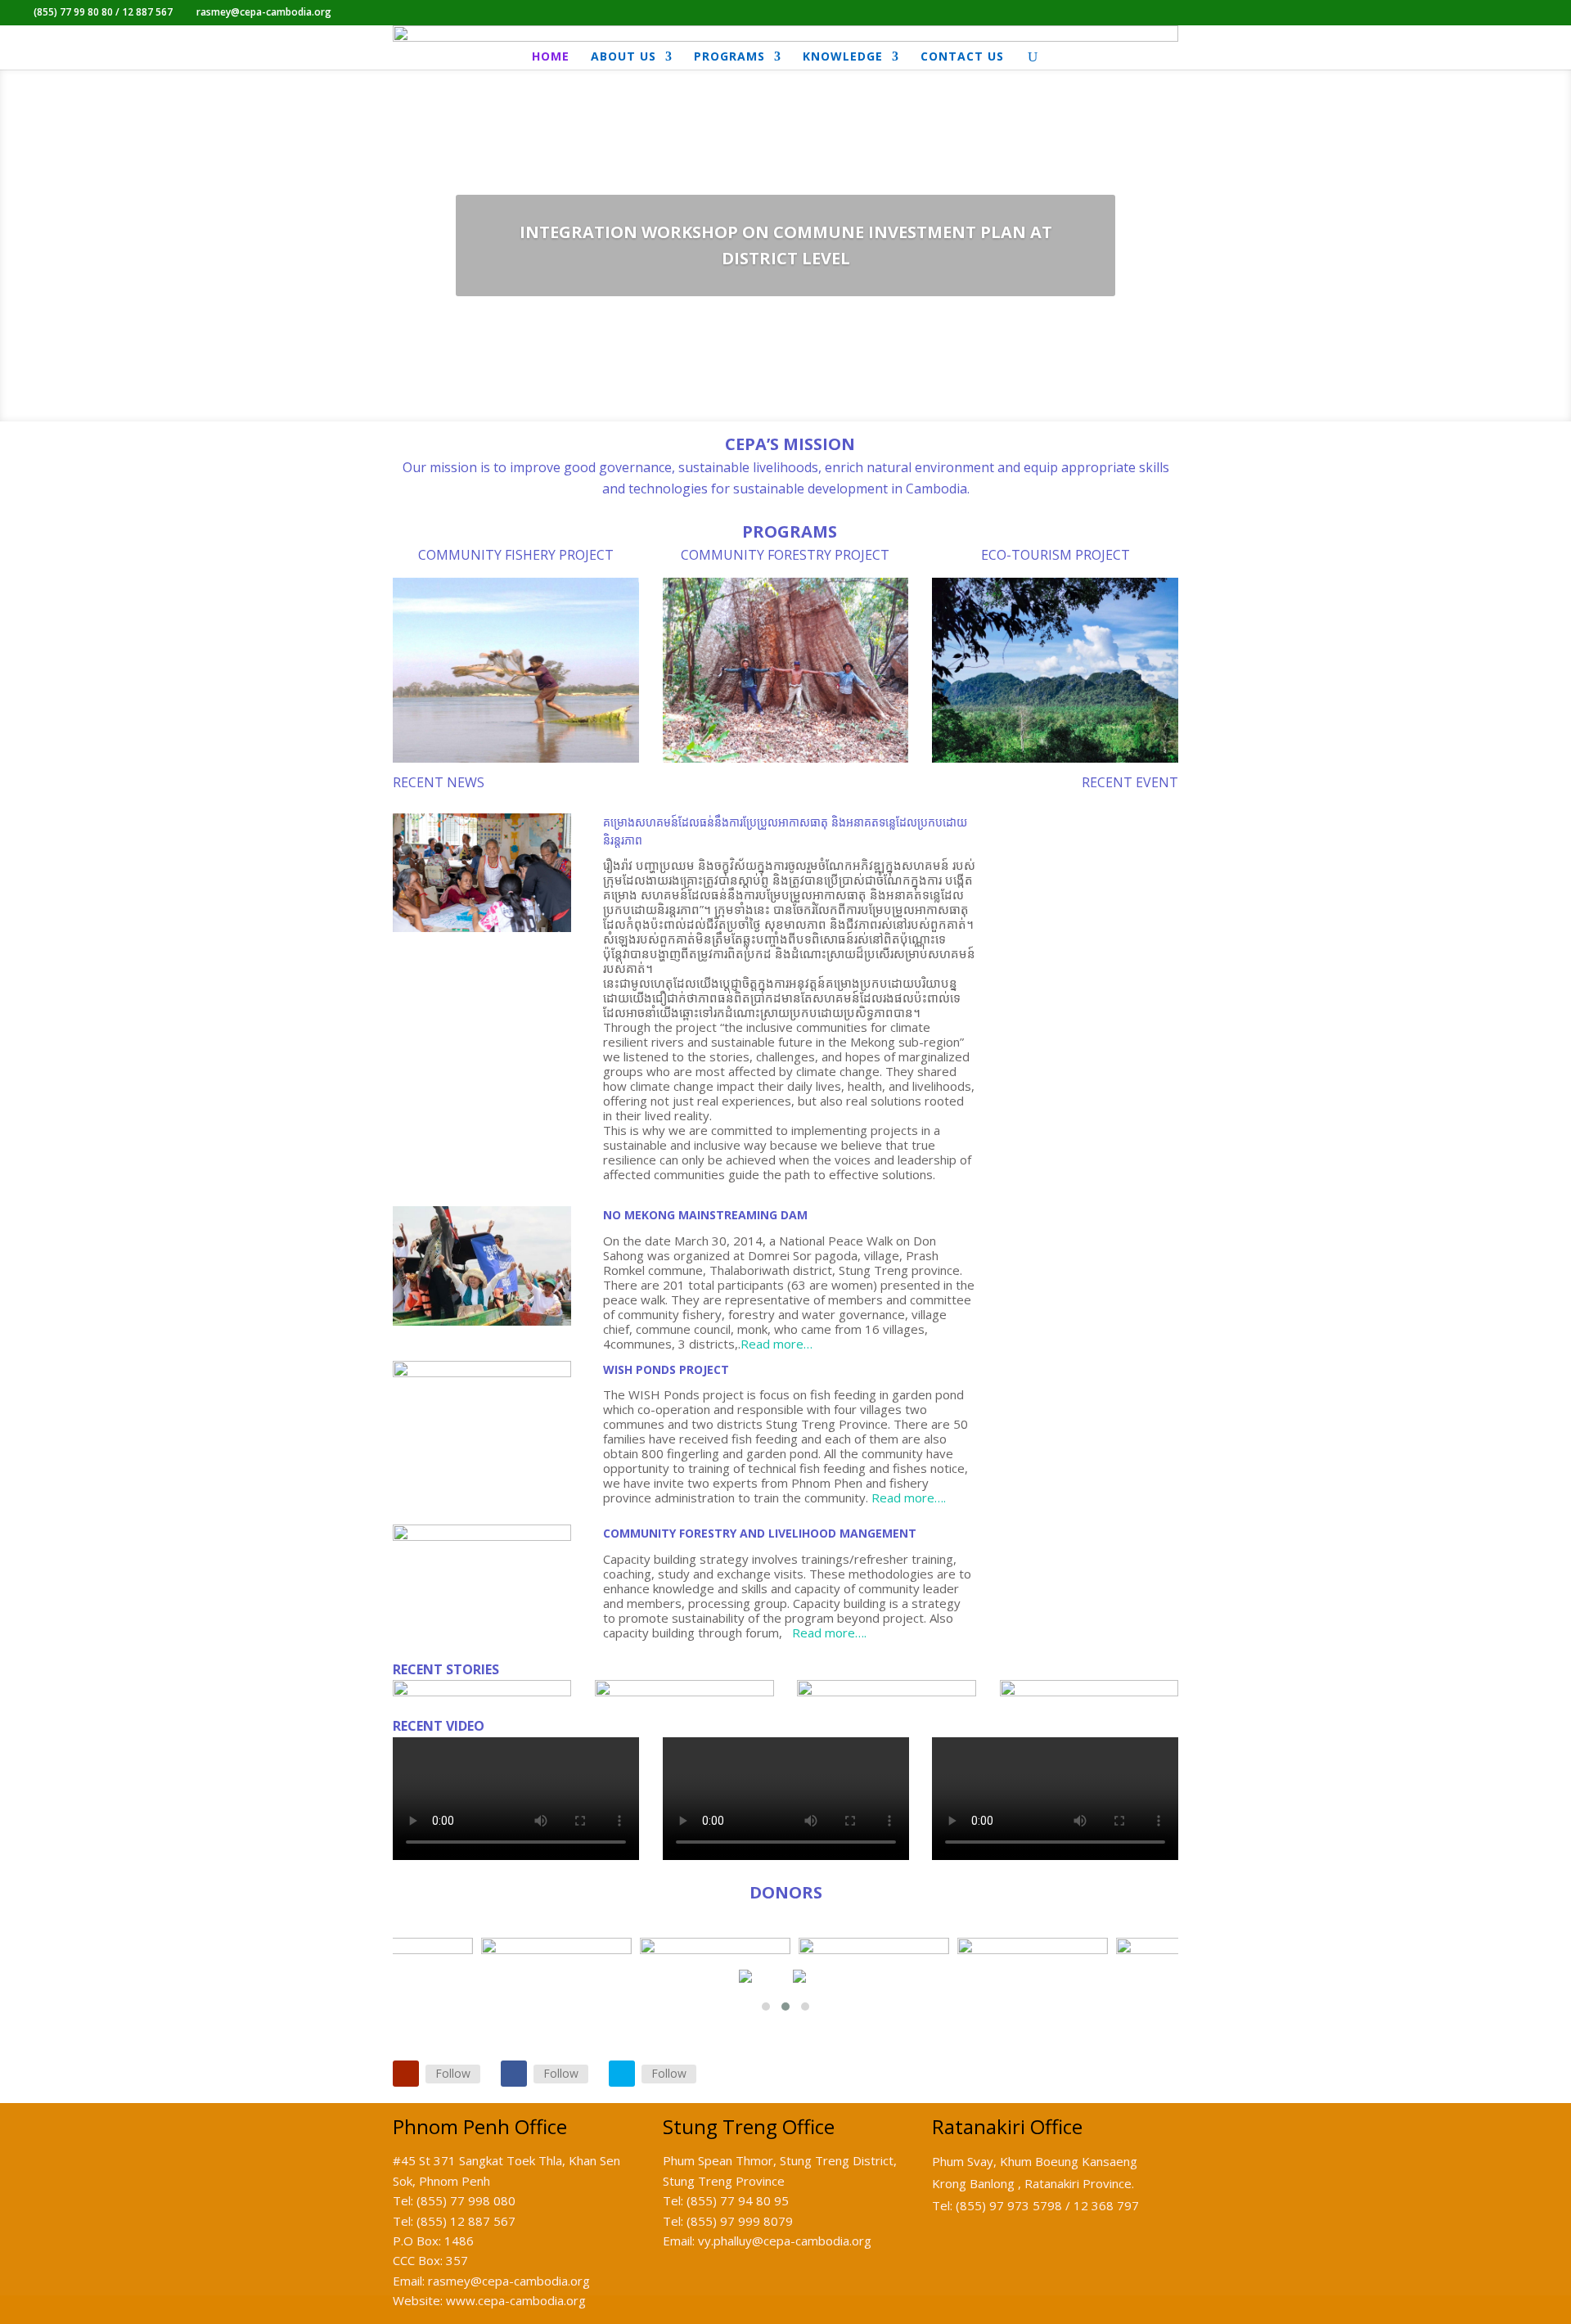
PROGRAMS (729, 57)
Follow (453, 2073)
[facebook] (514, 2074)
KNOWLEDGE (843, 57)
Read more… (776, 1344)
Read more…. (909, 1498)
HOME (551, 57)
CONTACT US (962, 57)
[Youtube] (406, 2074)
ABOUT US (623, 57)
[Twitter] (622, 2074)
